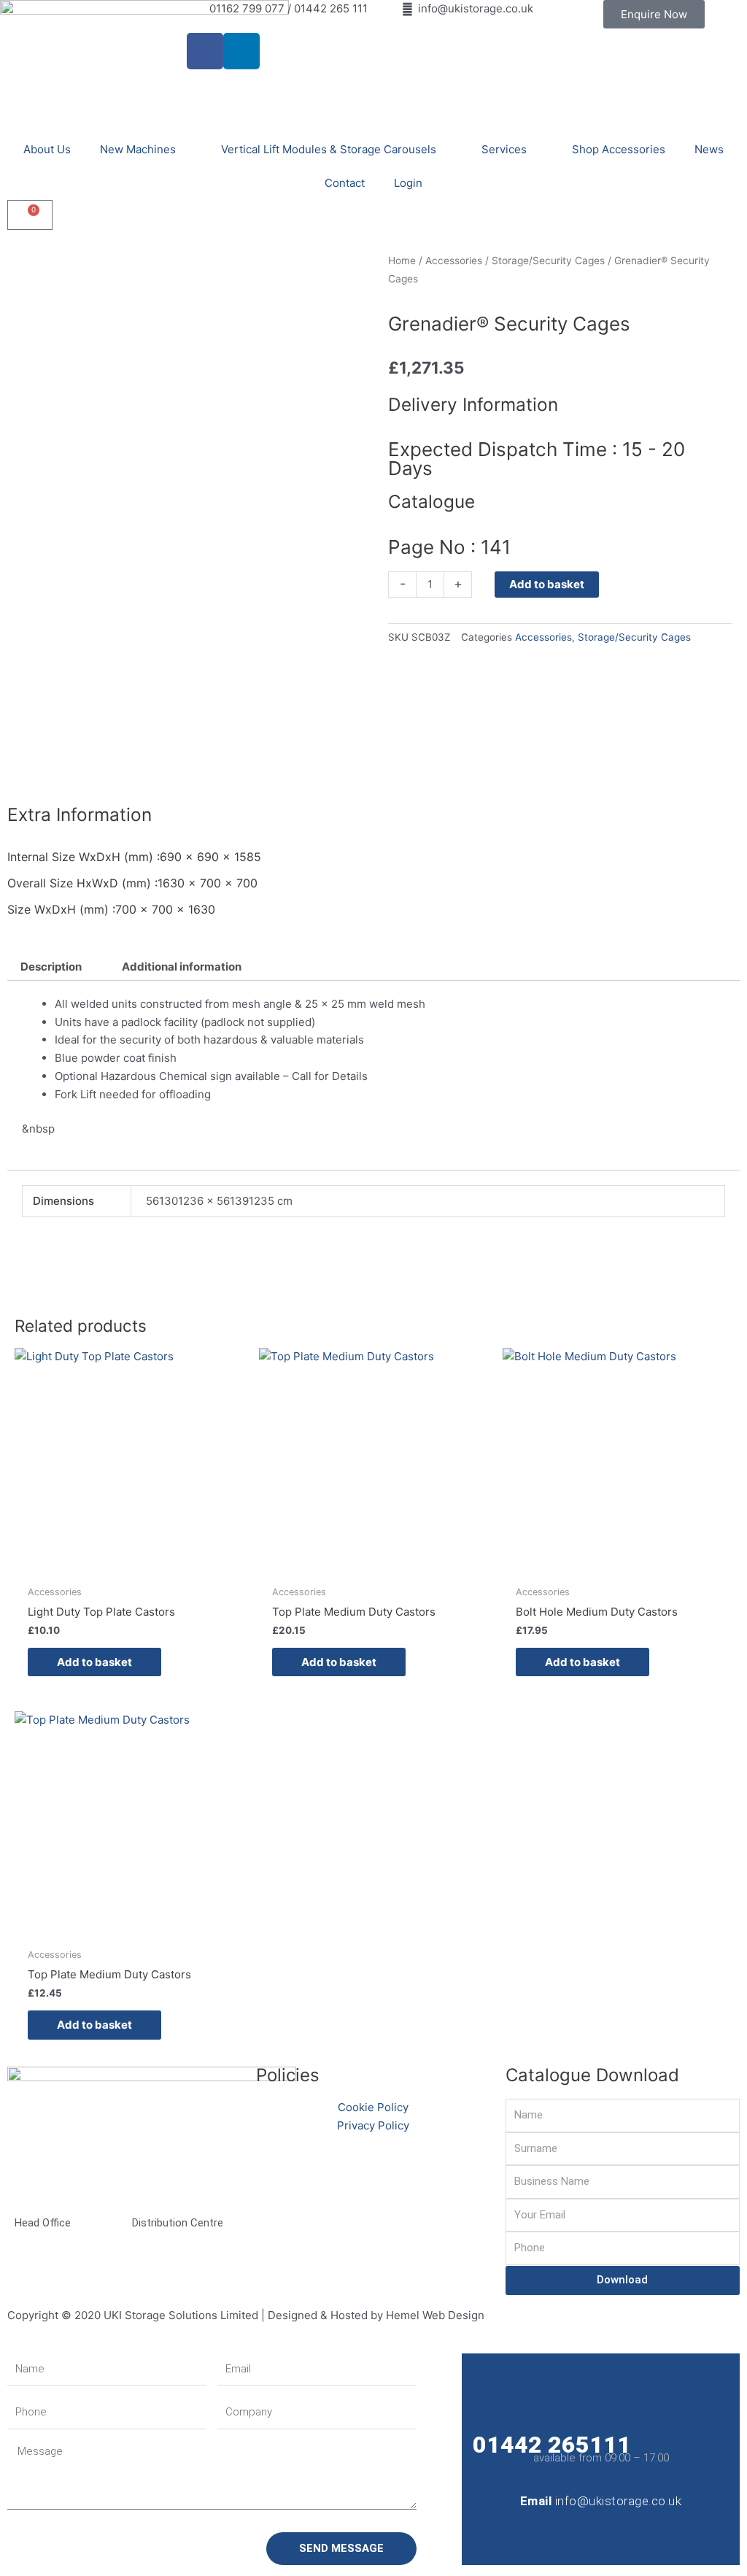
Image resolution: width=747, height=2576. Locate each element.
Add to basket (547, 584)
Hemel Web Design (435, 2315)
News (709, 149)
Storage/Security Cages (548, 261)
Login (408, 183)
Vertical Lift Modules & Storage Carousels (329, 149)
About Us (47, 149)
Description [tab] (51, 967)
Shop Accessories (619, 149)
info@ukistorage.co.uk (619, 2501)
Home (402, 261)
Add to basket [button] (94, 1662)
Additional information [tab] (182, 967)
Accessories (454, 261)
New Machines (138, 149)
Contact (345, 183)
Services (504, 149)
